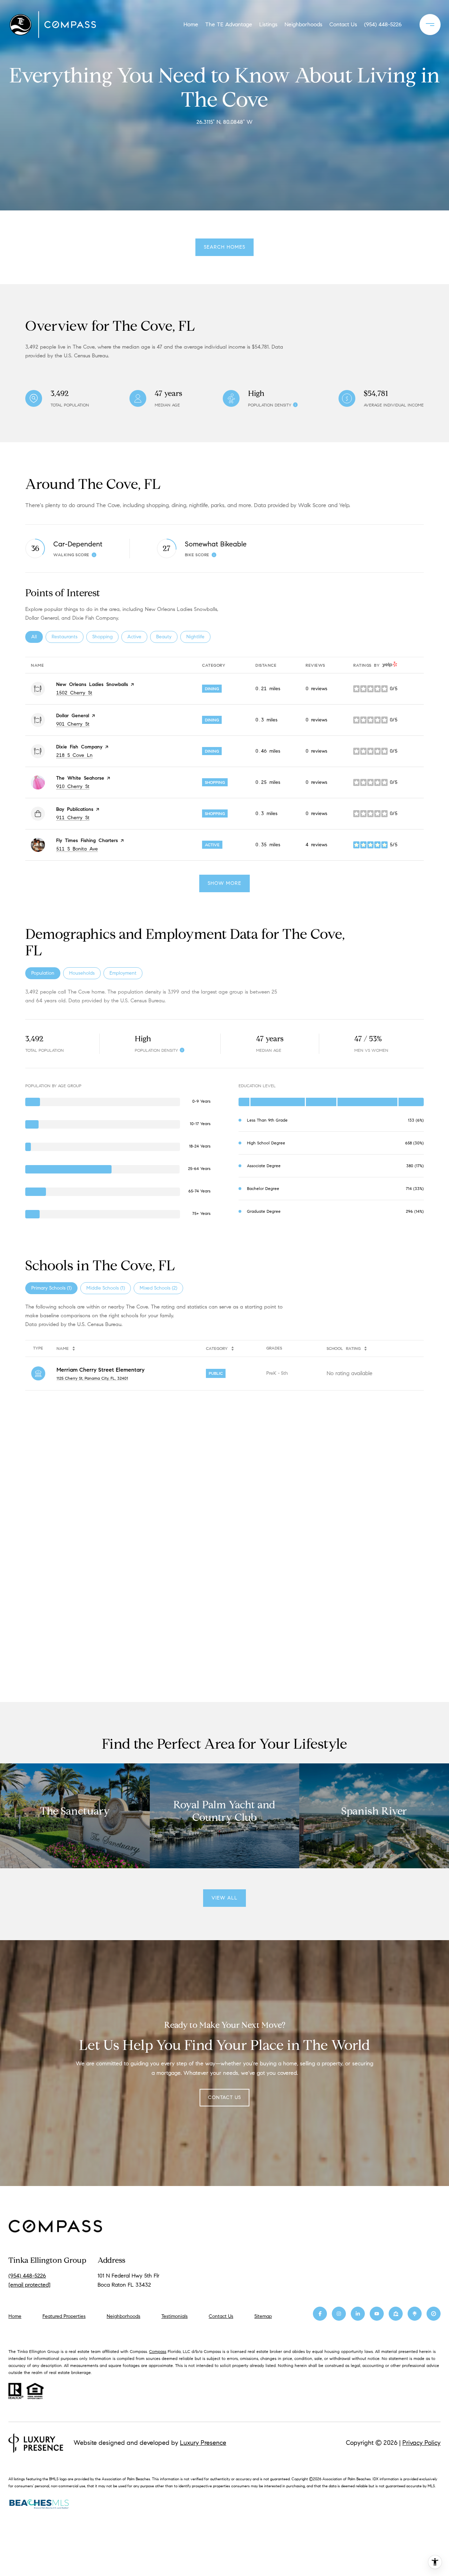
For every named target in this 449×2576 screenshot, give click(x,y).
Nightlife (198, 637)
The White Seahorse (80, 778)
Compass (158, 2351)
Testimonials (175, 2316)
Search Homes (224, 247)
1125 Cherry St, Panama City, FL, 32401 (92, 1378)
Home (191, 24)
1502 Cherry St (74, 693)
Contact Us (221, 2316)
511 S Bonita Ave (77, 849)
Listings (268, 24)
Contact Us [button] (224, 2097)
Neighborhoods (303, 24)
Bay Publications (75, 809)
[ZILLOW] (396, 2314)
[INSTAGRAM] (339, 2314)
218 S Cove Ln (74, 755)
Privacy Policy (421, 2443)
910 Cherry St (73, 786)
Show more (224, 883)
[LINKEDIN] (358, 2314)
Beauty (167, 637)
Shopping (105, 637)
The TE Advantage (229, 24)
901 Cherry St (73, 724)
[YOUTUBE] (377, 2314)
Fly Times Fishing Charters (87, 840)
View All (224, 1898)
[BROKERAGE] (434, 2314)
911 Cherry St (73, 818)
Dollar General (73, 716)
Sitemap (263, 2316)
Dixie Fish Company (79, 747)
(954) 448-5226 (383, 24)
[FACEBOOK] (320, 2314)
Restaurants (68, 637)
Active (137, 637)
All (37, 637)
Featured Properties (64, 2316)
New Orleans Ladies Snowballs (92, 684)
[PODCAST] (415, 2314)
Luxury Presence (203, 2443)
